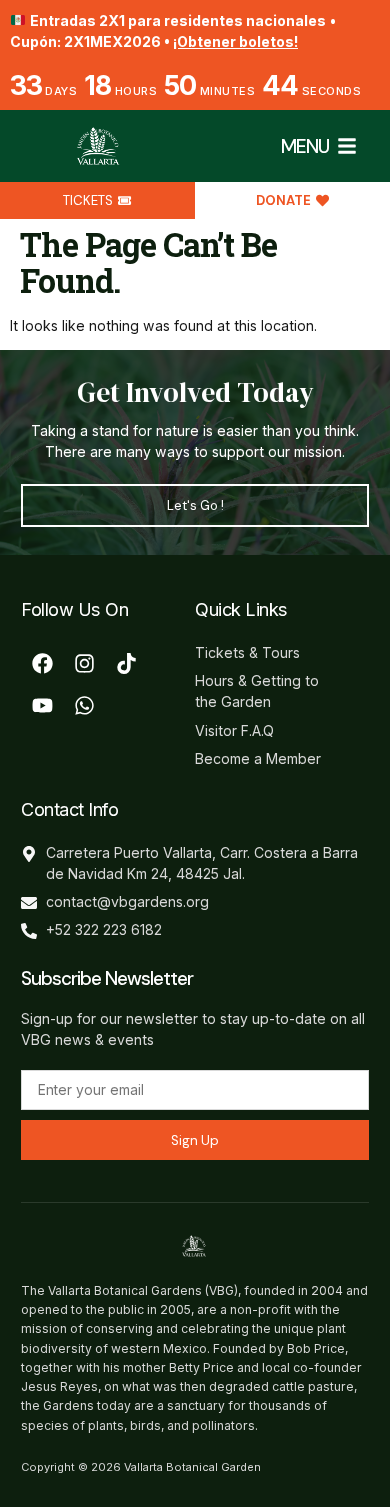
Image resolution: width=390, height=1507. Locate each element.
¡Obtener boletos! (235, 41)
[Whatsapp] (84, 705)
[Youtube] (42, 705)
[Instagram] (84, 663)
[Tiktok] (126, 663)
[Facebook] (42, 663)
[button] (347, 146)
